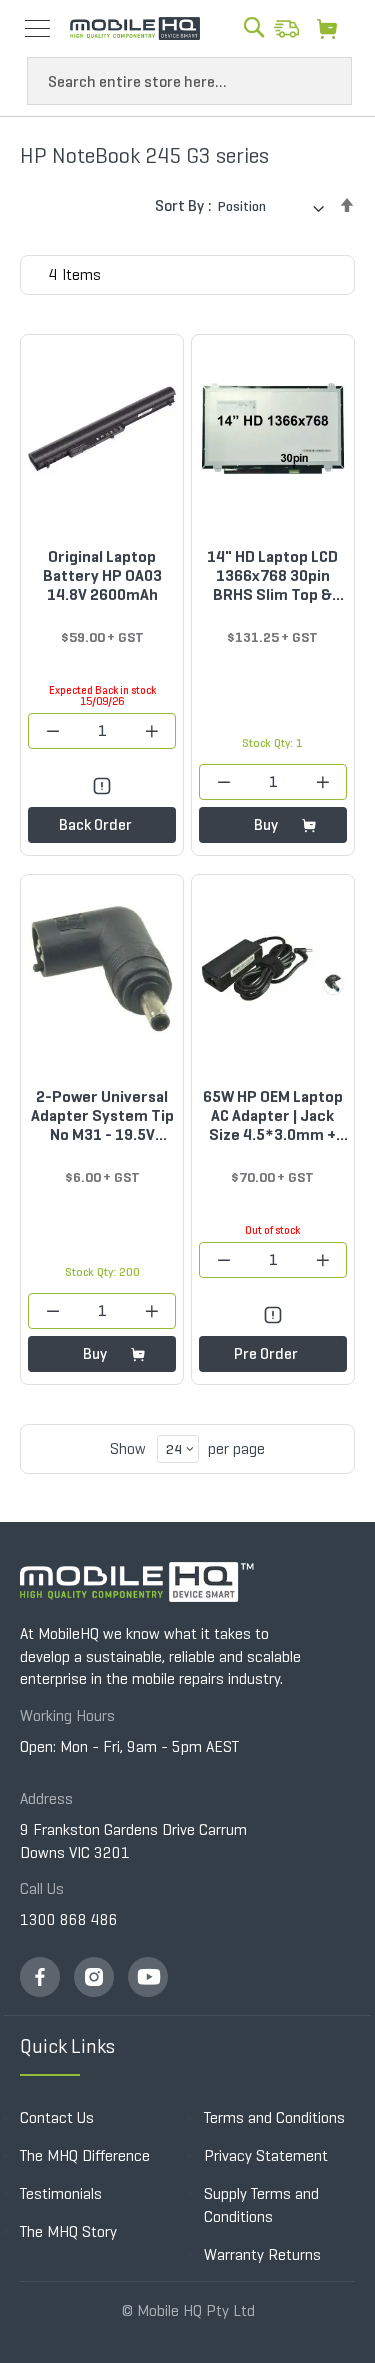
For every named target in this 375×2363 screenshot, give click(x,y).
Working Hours (67, 1715)
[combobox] (189, 81)
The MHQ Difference (85, 2155)
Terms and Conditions (274, 2117)
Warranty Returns (262, 2254)
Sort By (179, 205)
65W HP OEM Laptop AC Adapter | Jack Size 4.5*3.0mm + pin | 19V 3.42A (273, 1115)
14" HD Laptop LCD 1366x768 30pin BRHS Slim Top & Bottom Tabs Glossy (273, 575)
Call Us (42, 1888)
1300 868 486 (69, 1919)
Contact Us (57, 2117)
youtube (148, 1977)
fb (40, 1977)
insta (94, 1977)
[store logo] (135, 29)
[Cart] (332, 28)
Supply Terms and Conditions (261, 2205)
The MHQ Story (68, 2231)
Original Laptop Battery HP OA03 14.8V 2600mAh (102, 575)
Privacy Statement (266, 2155)
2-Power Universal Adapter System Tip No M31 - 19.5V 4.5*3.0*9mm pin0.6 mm (102, 1115)
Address (46, 1798)
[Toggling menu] (37, 28)
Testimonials (61, 2193)
